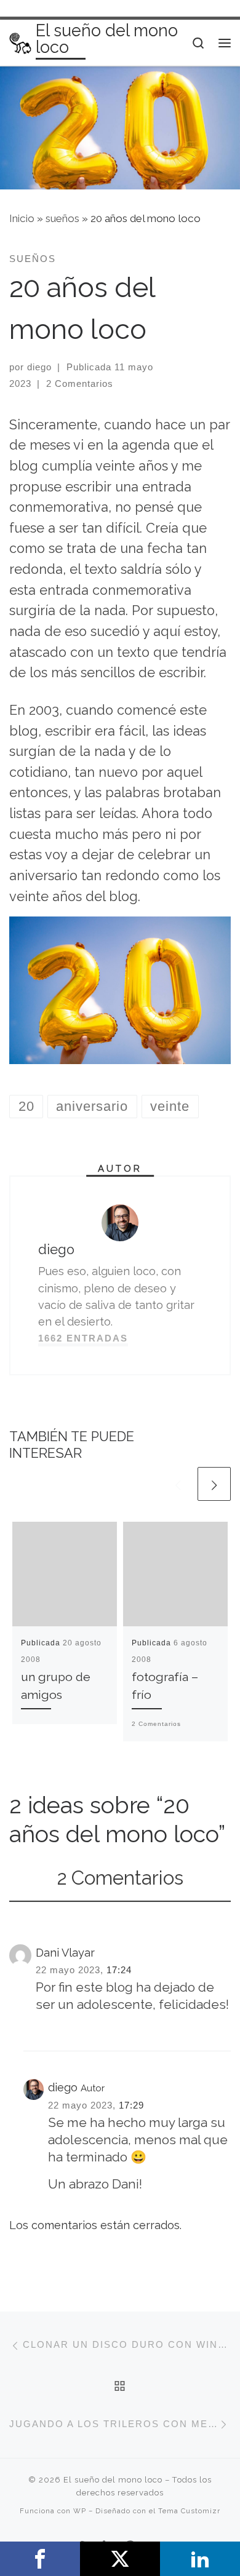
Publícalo (120, 2559)
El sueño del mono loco (113, 2480)
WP (80, 2511)
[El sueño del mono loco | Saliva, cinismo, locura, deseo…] (20, 42)
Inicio (22, 218)
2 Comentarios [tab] (120, 1878)
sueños (62, 218)
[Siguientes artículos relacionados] (214, 1484)
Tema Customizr (189, 2511)
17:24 (119, 1970)
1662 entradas (83, 1338)
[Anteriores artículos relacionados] (178, 1484)
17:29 (131, 2105)
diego (39, 367)
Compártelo (40, 2559)
